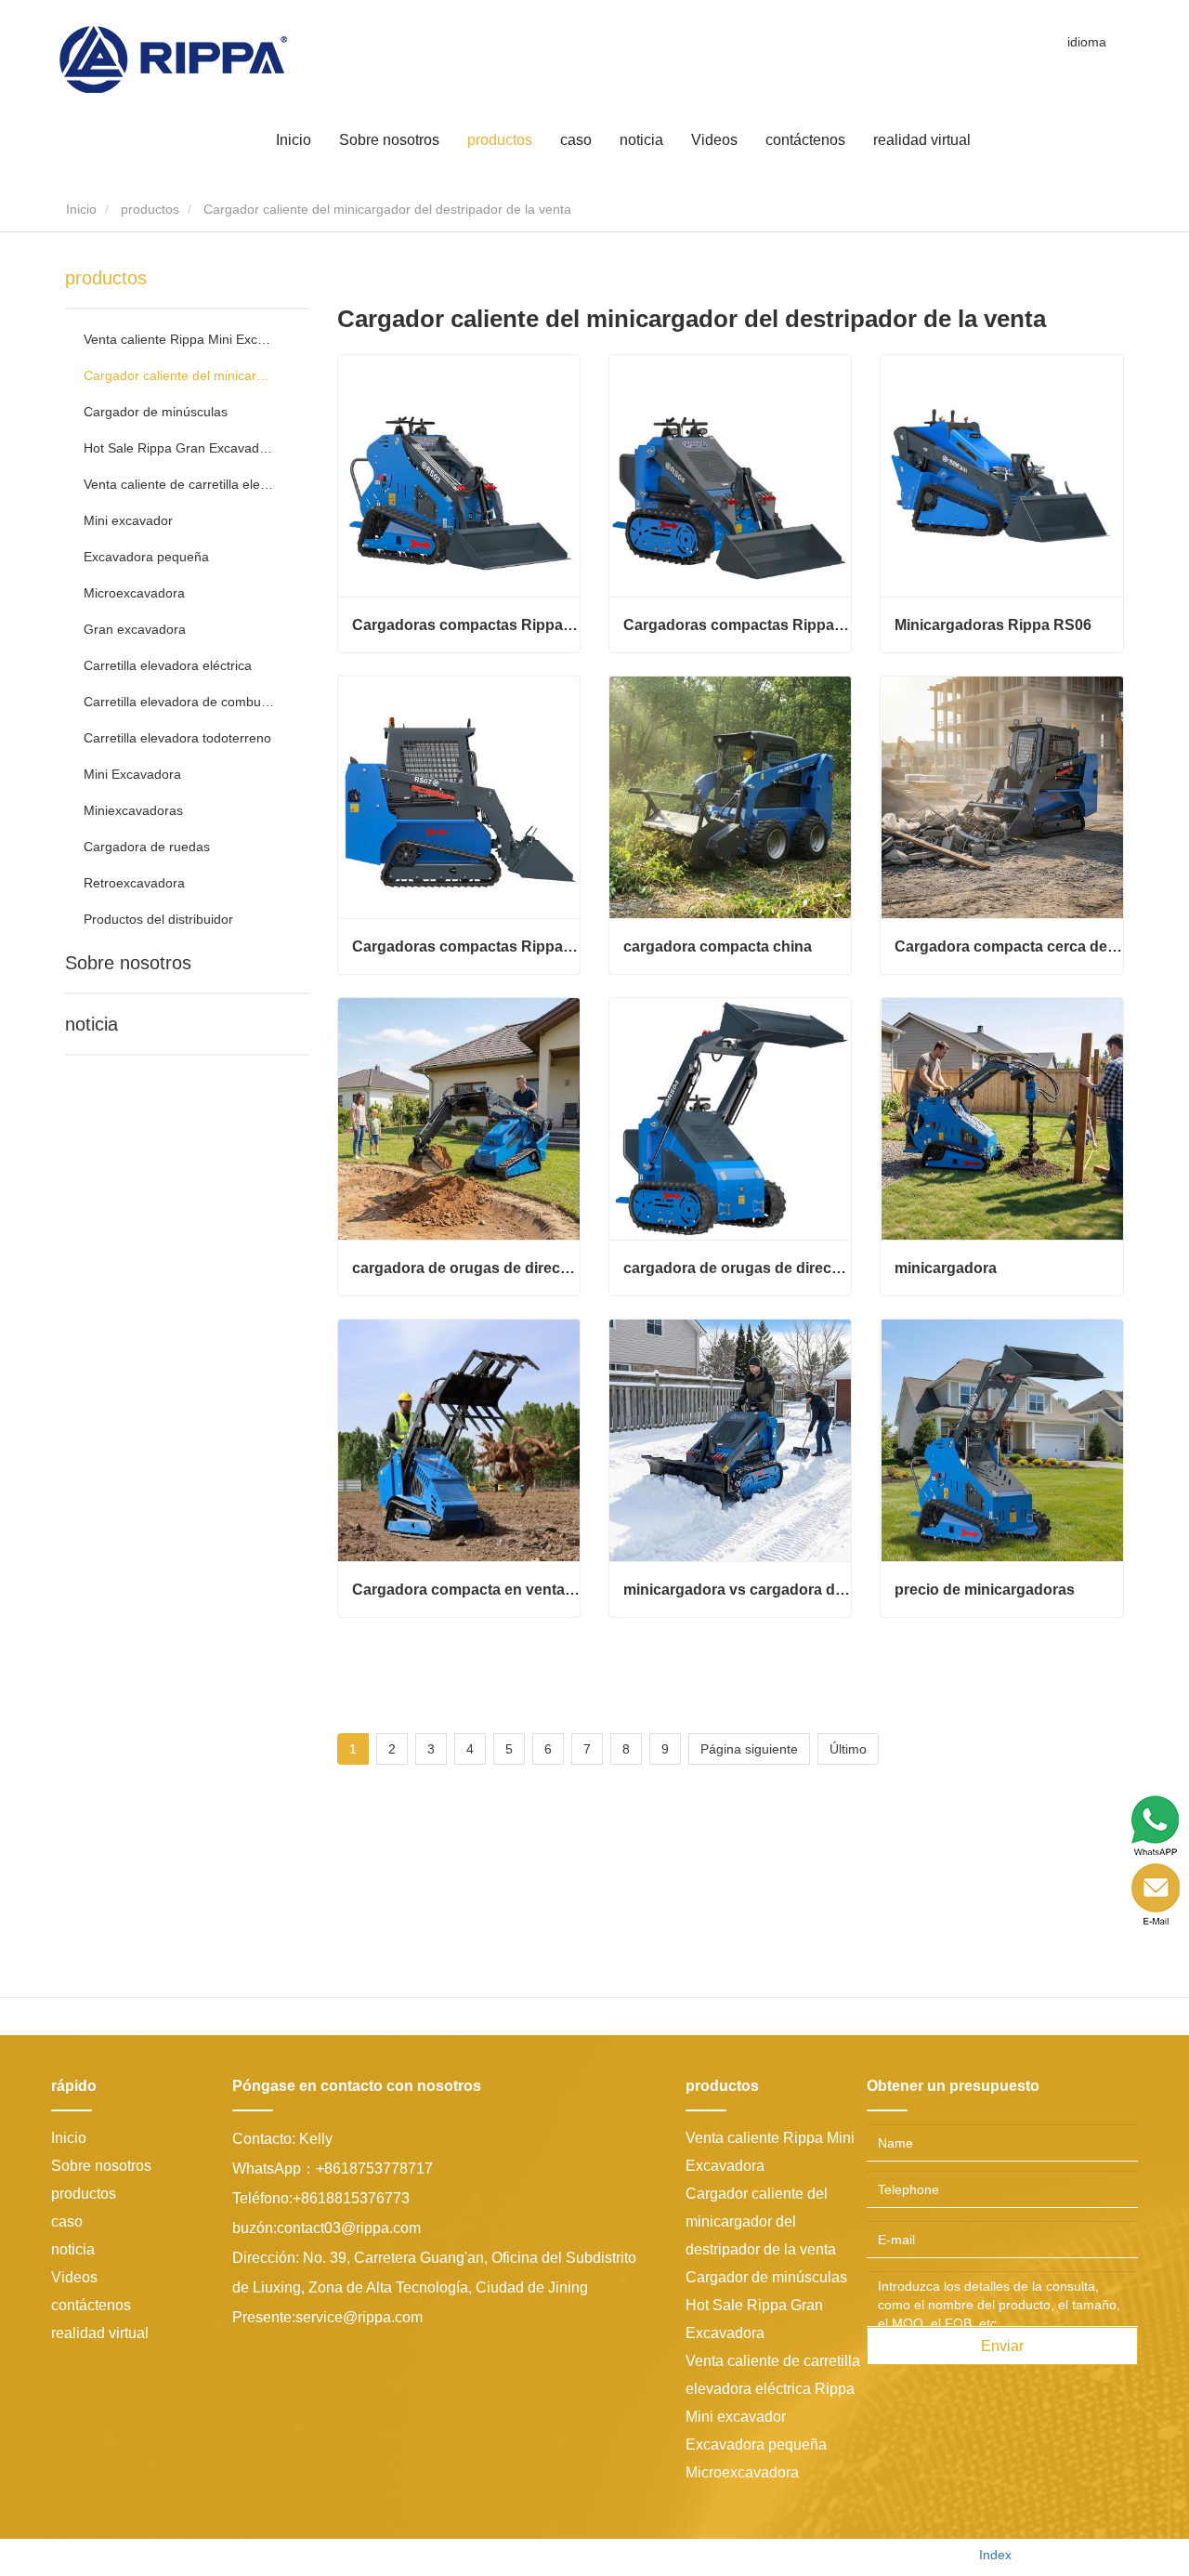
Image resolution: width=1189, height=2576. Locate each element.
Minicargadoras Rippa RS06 (993, 625)
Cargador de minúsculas (156, 412)
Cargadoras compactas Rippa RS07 (466, 946)
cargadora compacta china (718, 946)
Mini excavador (128, 520)
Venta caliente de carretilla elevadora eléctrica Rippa (179, 484)
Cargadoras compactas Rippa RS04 (737, 625)
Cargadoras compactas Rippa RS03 (466, 625)
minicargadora (946, 1268)
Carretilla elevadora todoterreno (177, 738)
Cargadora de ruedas (147, 847)
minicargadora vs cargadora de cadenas (737, 1590)
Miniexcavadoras (133, 810)
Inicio (294, 139)
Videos (714, 139)
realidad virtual (922, 139)
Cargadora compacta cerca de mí (1008, 946)
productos (150, 209)
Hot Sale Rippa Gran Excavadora (179, 448)
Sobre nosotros (128, 963)
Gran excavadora (135, 629)
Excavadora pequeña (146, 557)
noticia (91, 1024)
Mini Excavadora (132, 774)
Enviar (1002, 2346)
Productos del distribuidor (158, 919)
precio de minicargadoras (985, 1590)
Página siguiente (749, 1749)
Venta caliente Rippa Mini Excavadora (179, 339)
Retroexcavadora (134, 883)
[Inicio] (173, 59)
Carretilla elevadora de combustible (179, 702)
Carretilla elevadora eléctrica (168, 665)
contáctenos (805, 139)
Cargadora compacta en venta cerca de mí (466, 1590)
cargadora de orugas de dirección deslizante (466, 1268)
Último (848, 1749)
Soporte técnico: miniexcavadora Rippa (843, 2555)
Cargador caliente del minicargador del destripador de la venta (179, 375)
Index (995, 2555)
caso (576, 139)
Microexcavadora (134, 593)
